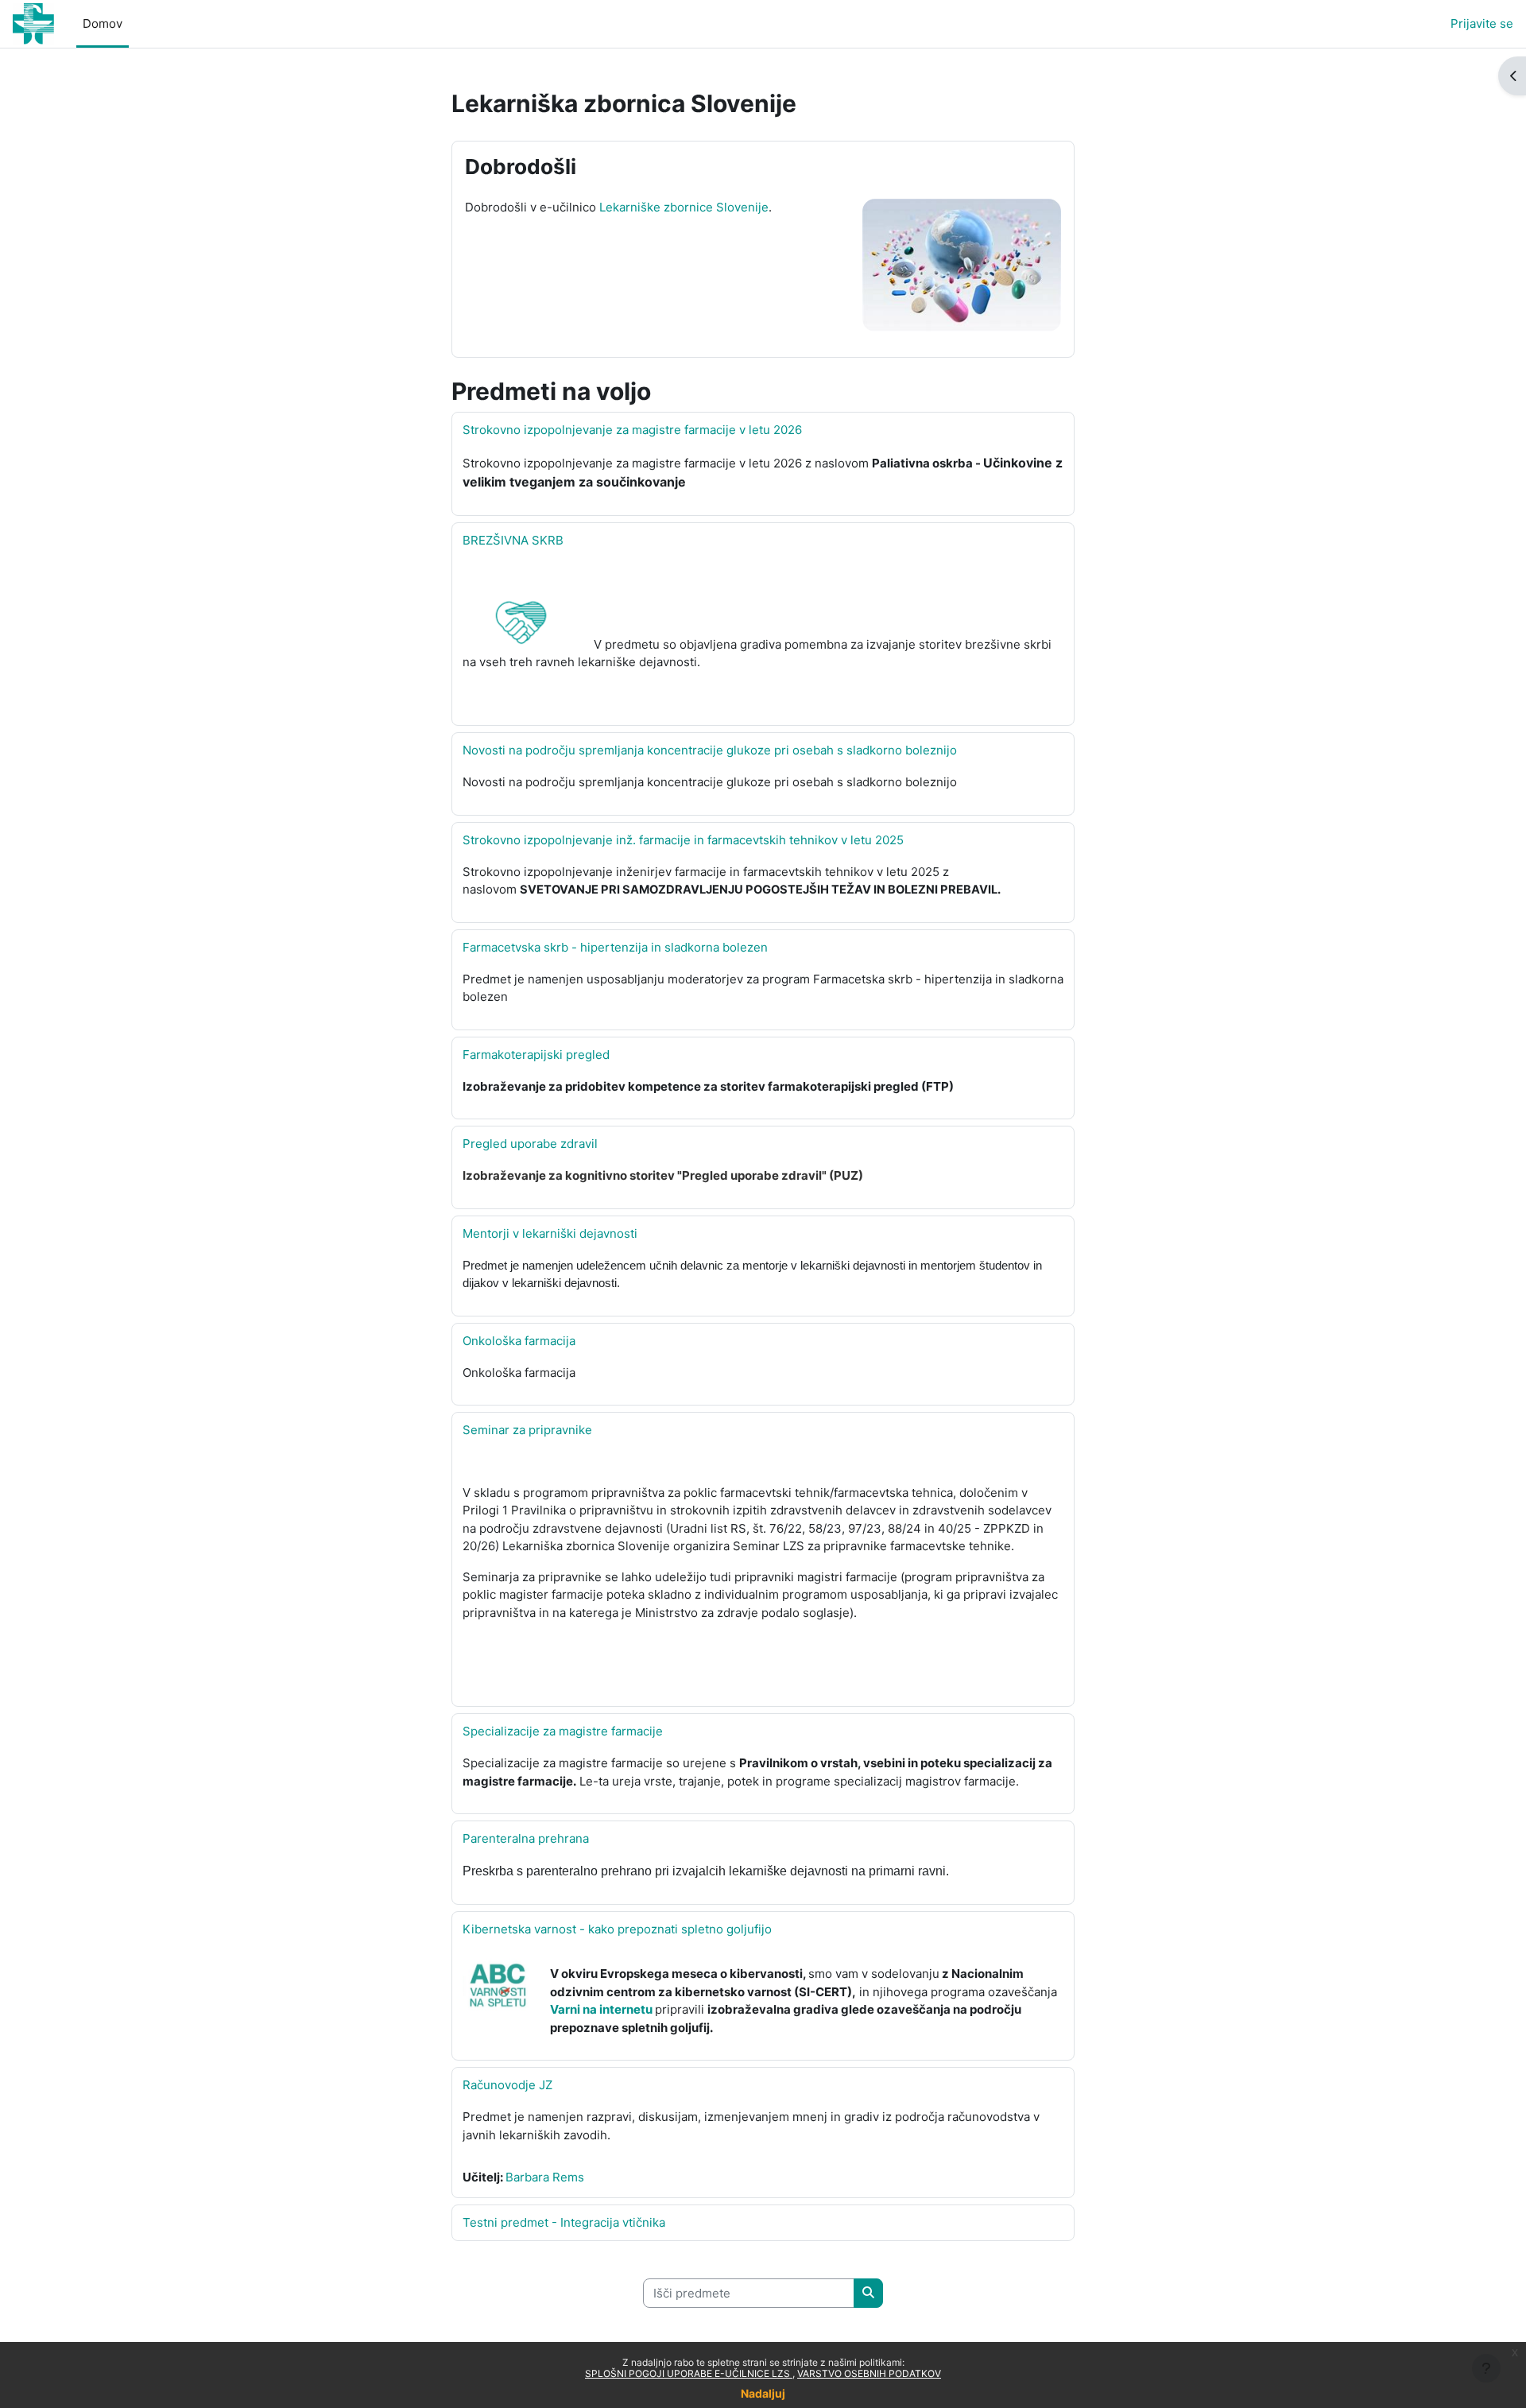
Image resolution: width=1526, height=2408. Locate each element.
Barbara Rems (545, 2177)
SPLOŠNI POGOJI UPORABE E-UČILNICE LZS (689, 2373)
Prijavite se (1482, 23)
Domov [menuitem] (103, 23)
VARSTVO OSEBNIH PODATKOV (869, 2373)
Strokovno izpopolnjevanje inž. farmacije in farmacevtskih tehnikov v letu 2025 (683, 840)
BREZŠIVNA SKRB (513, 540)
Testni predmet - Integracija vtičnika (564, 2222)
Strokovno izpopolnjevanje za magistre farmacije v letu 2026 (632, 430)
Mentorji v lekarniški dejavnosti (550, 1233)
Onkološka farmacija (519, 1341)
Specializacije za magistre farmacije (563, 1731)
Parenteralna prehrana (526, 1838)
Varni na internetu (601, 2009)
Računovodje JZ (507, 2085)
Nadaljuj (763, 2393)
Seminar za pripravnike (527, 1430)
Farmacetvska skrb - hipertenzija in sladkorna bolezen (615, 947)
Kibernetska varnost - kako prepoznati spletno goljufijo (617, 1929)
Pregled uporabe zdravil (530, 1144)
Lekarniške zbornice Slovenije (684, 207)
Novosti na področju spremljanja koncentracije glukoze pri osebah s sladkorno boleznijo (710, 750)
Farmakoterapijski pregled (536, 1055)
